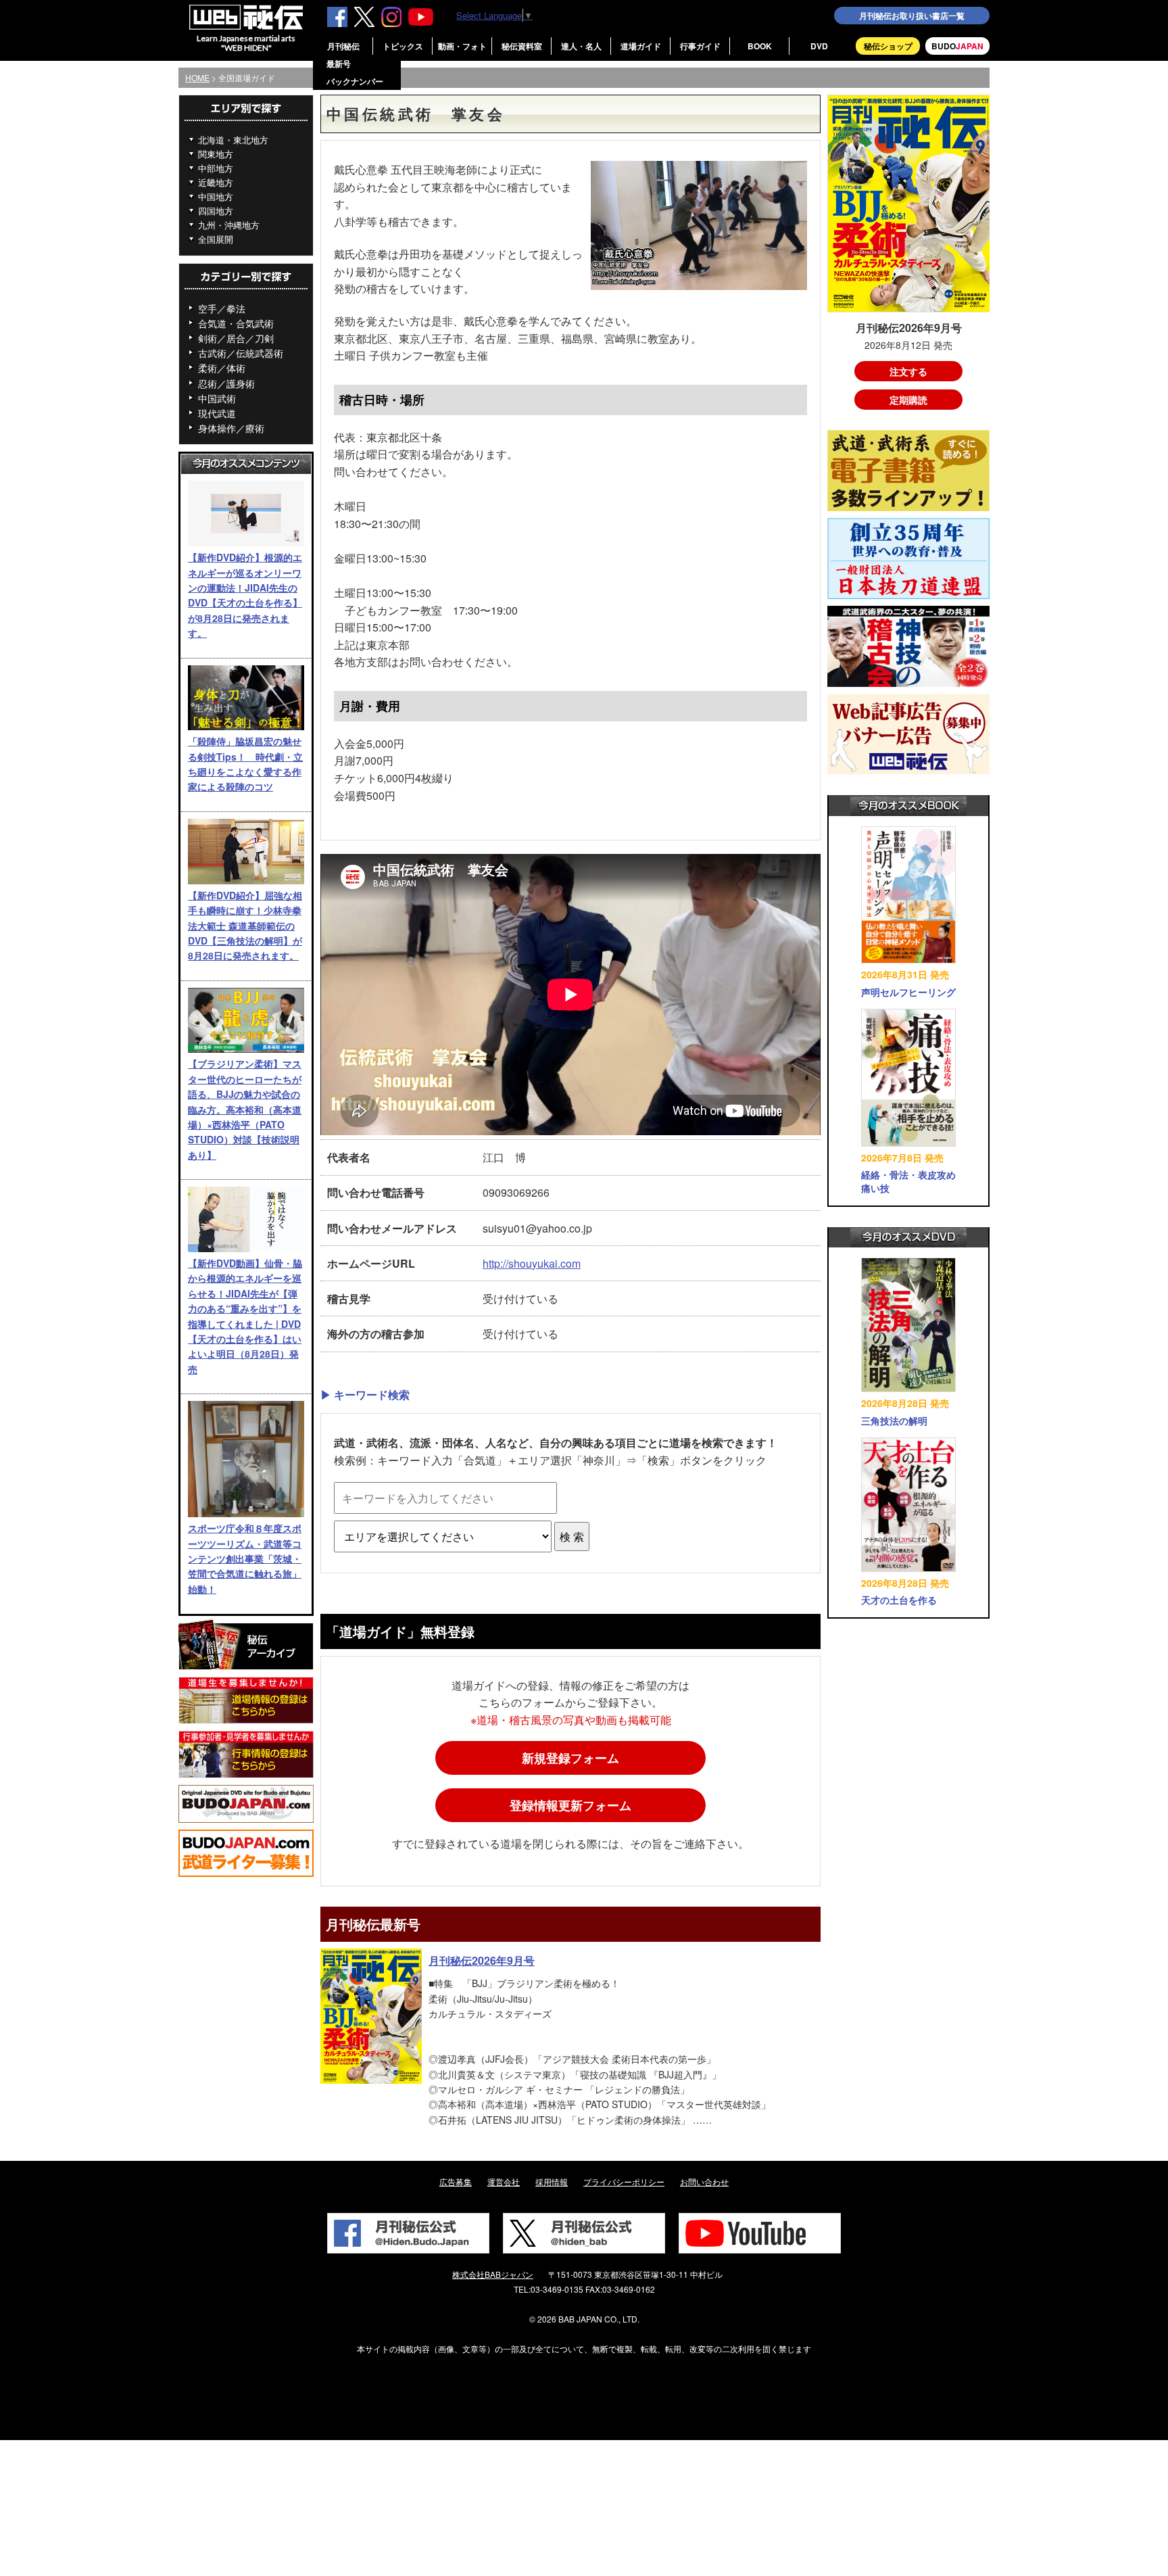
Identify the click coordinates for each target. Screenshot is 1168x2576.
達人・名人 (581, 46)
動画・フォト (462, 46)
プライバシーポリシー (624, 2181)
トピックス (403, 46)
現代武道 (217, 413)
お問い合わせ (704, 2181)
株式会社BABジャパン (493, 2274)
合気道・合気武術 (236, 323)
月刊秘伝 (343, 46)
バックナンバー (355, 81)
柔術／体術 (222, 368)
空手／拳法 (222, 308)
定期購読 (908, 400)
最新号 (339, 64)
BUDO (957, 46)
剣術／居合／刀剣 (236, 338)
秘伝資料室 (522, 46)
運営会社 (504, 2181)
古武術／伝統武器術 (241, 353)
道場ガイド (641, 46)
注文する (908, 371)
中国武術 (217, 398)
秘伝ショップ (888, 46)
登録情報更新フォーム (570, 1805)
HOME (197, 77)
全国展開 (216, 239)
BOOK (760, 46)
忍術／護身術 (226, 383)
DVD (819, 46)
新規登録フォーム (570, 1758)
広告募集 (456, 2181)
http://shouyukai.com (532, 1263)
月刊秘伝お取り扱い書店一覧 (912, 16)
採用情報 (552, 2181)
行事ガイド (700, 46)
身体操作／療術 (231, 428)
